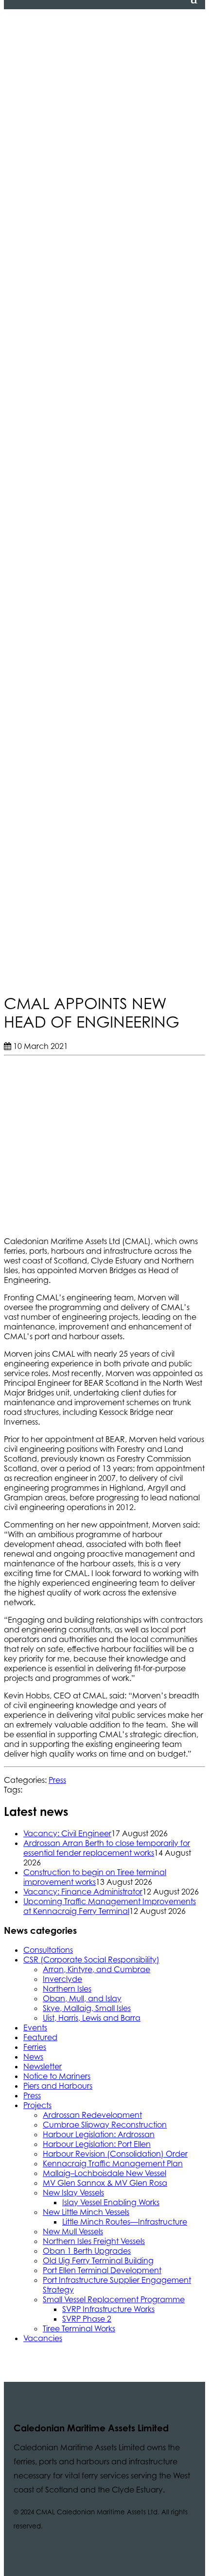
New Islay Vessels (73, 2193)
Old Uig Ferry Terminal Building (98, 2260)
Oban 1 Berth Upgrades (87, 2251)
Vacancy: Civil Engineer (67, 1833)
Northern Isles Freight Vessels (94, 2241)
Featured (40, 2037)
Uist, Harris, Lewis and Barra (92, 2018)
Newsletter (43, 2066)
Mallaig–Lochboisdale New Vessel (104, 2173)
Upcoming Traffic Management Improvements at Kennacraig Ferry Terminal (110, 1906)
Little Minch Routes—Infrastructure (125, 2222)
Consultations (48, 1950)
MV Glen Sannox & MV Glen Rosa (105, 2183)
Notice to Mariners (57, 2076)
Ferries (35, 2047)
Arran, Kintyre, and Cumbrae (96, 1969)
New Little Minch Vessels (86, 2212)
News (33, 2057)
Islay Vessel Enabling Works (111, 2202)
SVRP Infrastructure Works (108, 2309)
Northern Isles (67, 1989)
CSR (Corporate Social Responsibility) (91, 1960)
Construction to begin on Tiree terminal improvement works (95, 1877)
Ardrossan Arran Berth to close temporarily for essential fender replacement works (107, 1848)
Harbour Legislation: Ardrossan (99, 2134)
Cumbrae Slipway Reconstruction (105, 2125)
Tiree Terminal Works (79, 2328)
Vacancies (43, 2338)
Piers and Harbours (58, 2086)
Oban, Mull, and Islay (82, 1998)
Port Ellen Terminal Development (102, 2270)
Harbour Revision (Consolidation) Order (115, 2154)
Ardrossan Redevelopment (92, 2115)
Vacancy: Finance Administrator (83, 1892)
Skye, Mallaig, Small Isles (87, 2008)
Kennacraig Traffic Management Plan (113, 2163)
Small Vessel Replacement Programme (114, 2299)
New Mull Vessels (73, 2231)
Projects (37, 2105)
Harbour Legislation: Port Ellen (97, 2144)
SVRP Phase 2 (87, 2319)
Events (35, 2028)
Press (57, 1780)
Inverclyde (62, 1979)
